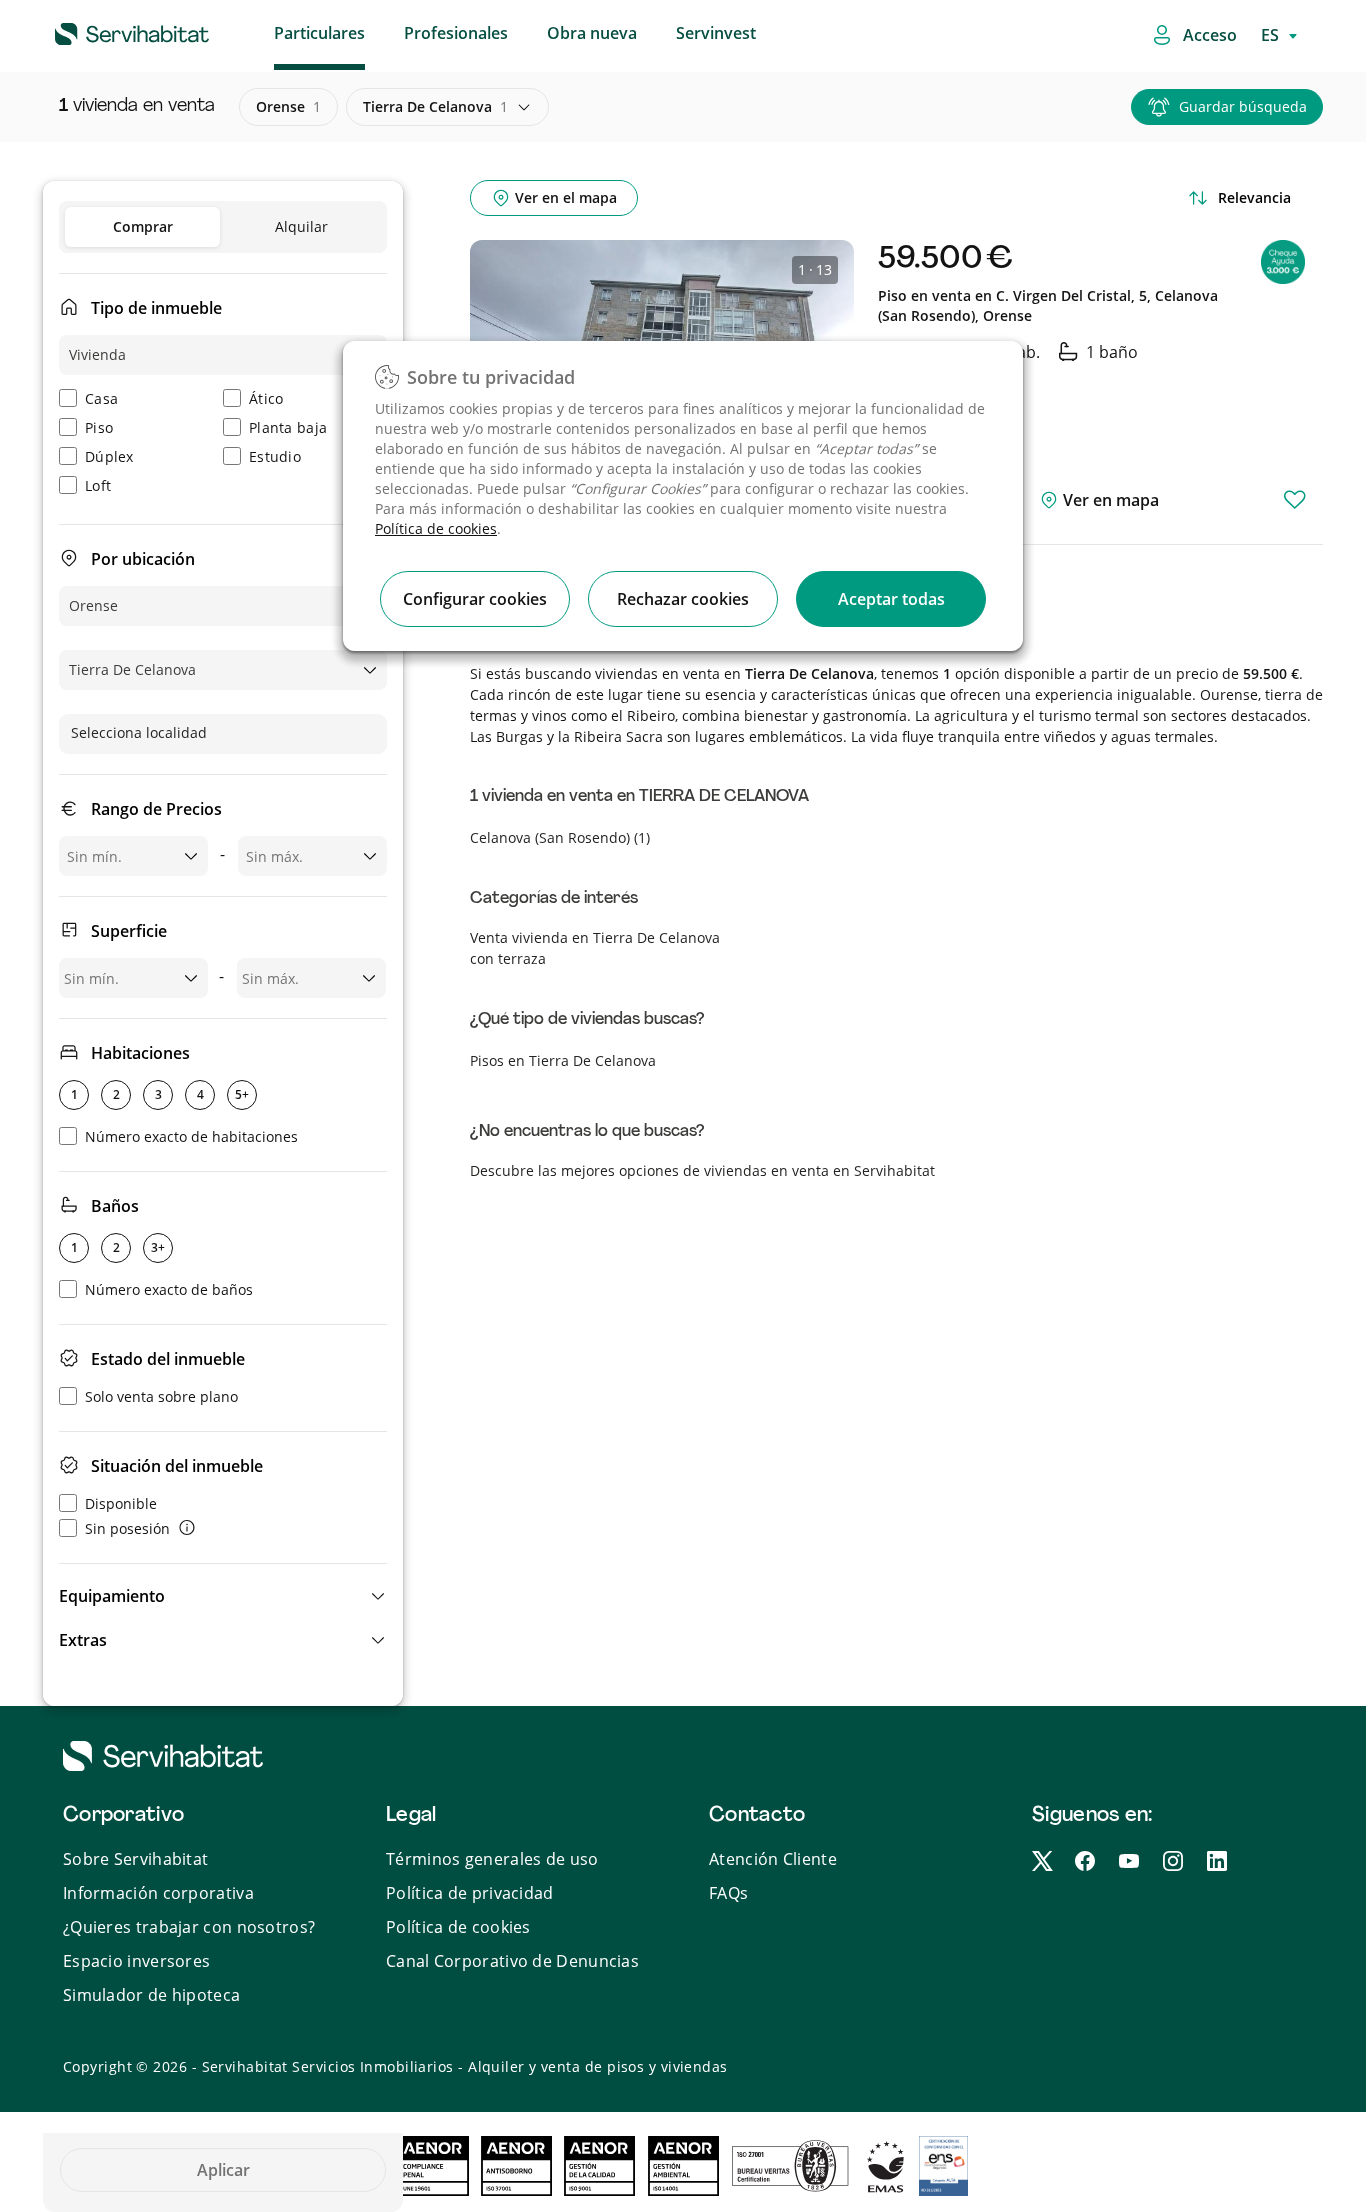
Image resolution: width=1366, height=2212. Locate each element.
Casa (101, 398)
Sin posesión (127, 1528)
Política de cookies (436, 528)
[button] (223, 1596)
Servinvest (716, 33)
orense (288, 106)
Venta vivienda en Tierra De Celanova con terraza (595, 948)
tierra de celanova (435, 106)
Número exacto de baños (169, 1289)
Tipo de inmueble (156, 308)
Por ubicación (143, 559)
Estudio (275, 456)
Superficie (129, 931)
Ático (266, 398)
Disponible (121, 1503)
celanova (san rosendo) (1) (560, 837)
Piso (99, 427)
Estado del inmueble (168, 1359)
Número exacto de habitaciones (191, 1136)
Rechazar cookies (683, 599)
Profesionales (456, 33)
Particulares (319, 33)
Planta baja (288, 427)
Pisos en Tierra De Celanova (563, 1060)
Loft (98, 485)
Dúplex (109, 456)
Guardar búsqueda (1243, 106)
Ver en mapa (1109, 500)
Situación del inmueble (177, 1466)
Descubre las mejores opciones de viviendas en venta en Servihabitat (702, 1170)
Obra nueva (592, 33)
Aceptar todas (891, 599)
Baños (115, 1206)
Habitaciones (140, 1053)
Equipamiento (112, 1596)
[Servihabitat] (100, 31)
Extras (83, 1640)
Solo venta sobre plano (161, 1396)
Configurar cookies (475, 599)
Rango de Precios (156, 809)
